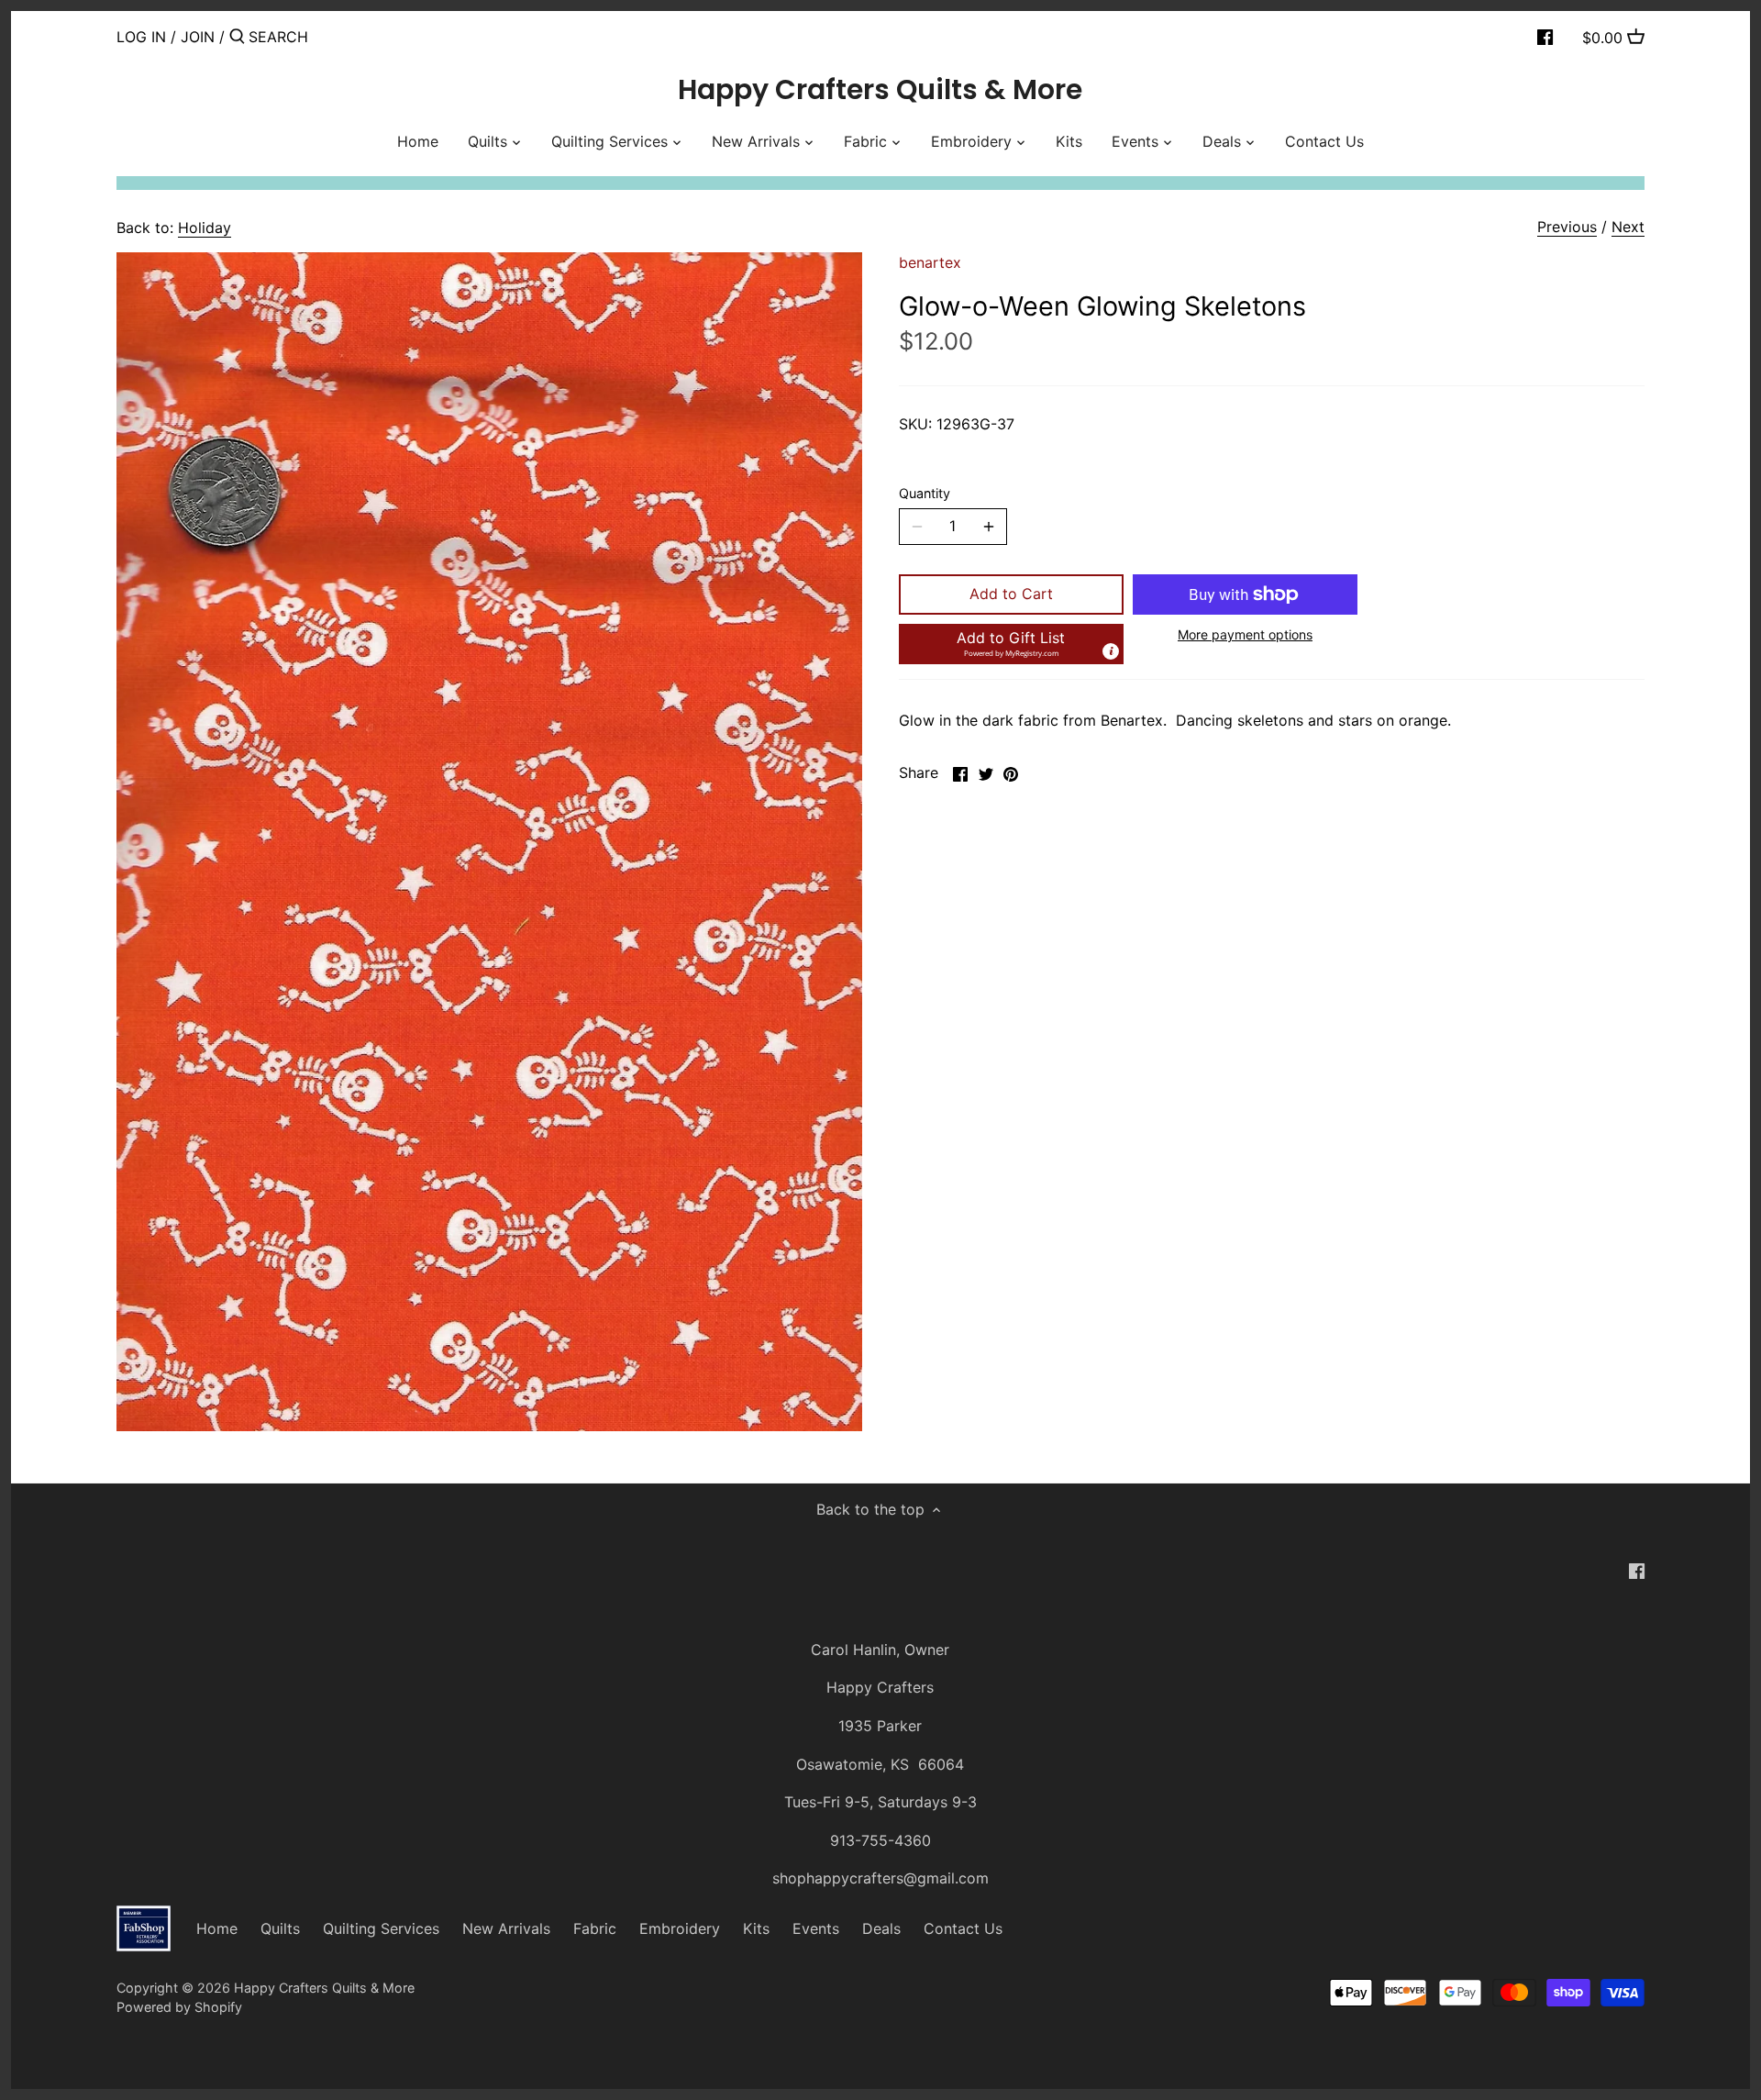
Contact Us (963, 1928)
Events (816, 1928)
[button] (1011, 644)
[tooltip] (1111, 651)
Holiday (205, 228)
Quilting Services (381, 1928)
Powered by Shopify (179, 2007)
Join (198, 37)
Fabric (595, 1928)
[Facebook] (1545, 36)
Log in (141, 37)
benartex (930, 262)
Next (1628, 227)
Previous (1567, 227)
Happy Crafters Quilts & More (880, 90)
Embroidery (680, 1928)
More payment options (1245, 634)
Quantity (925, 493)
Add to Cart (1011, 594)
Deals (881, 1928)
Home (217, 1928)
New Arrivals (506, 1928)
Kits (756, 1928)
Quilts (280, 1928)
